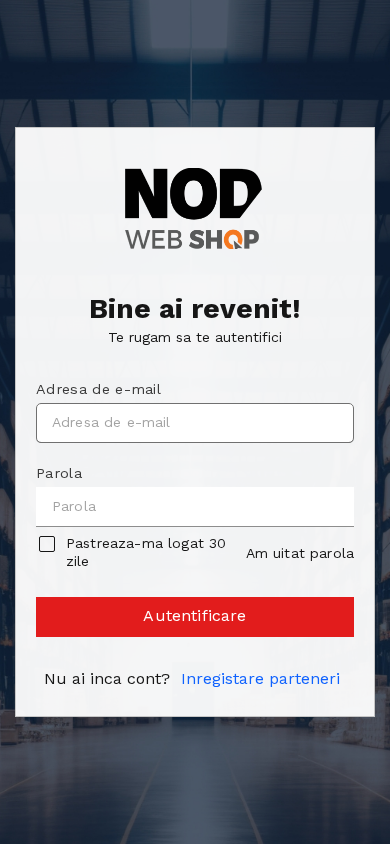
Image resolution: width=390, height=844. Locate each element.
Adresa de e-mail (98, 389)
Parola (59, 473)
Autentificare (194, 615)
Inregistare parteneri (260, 678)
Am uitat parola (300, 553)
